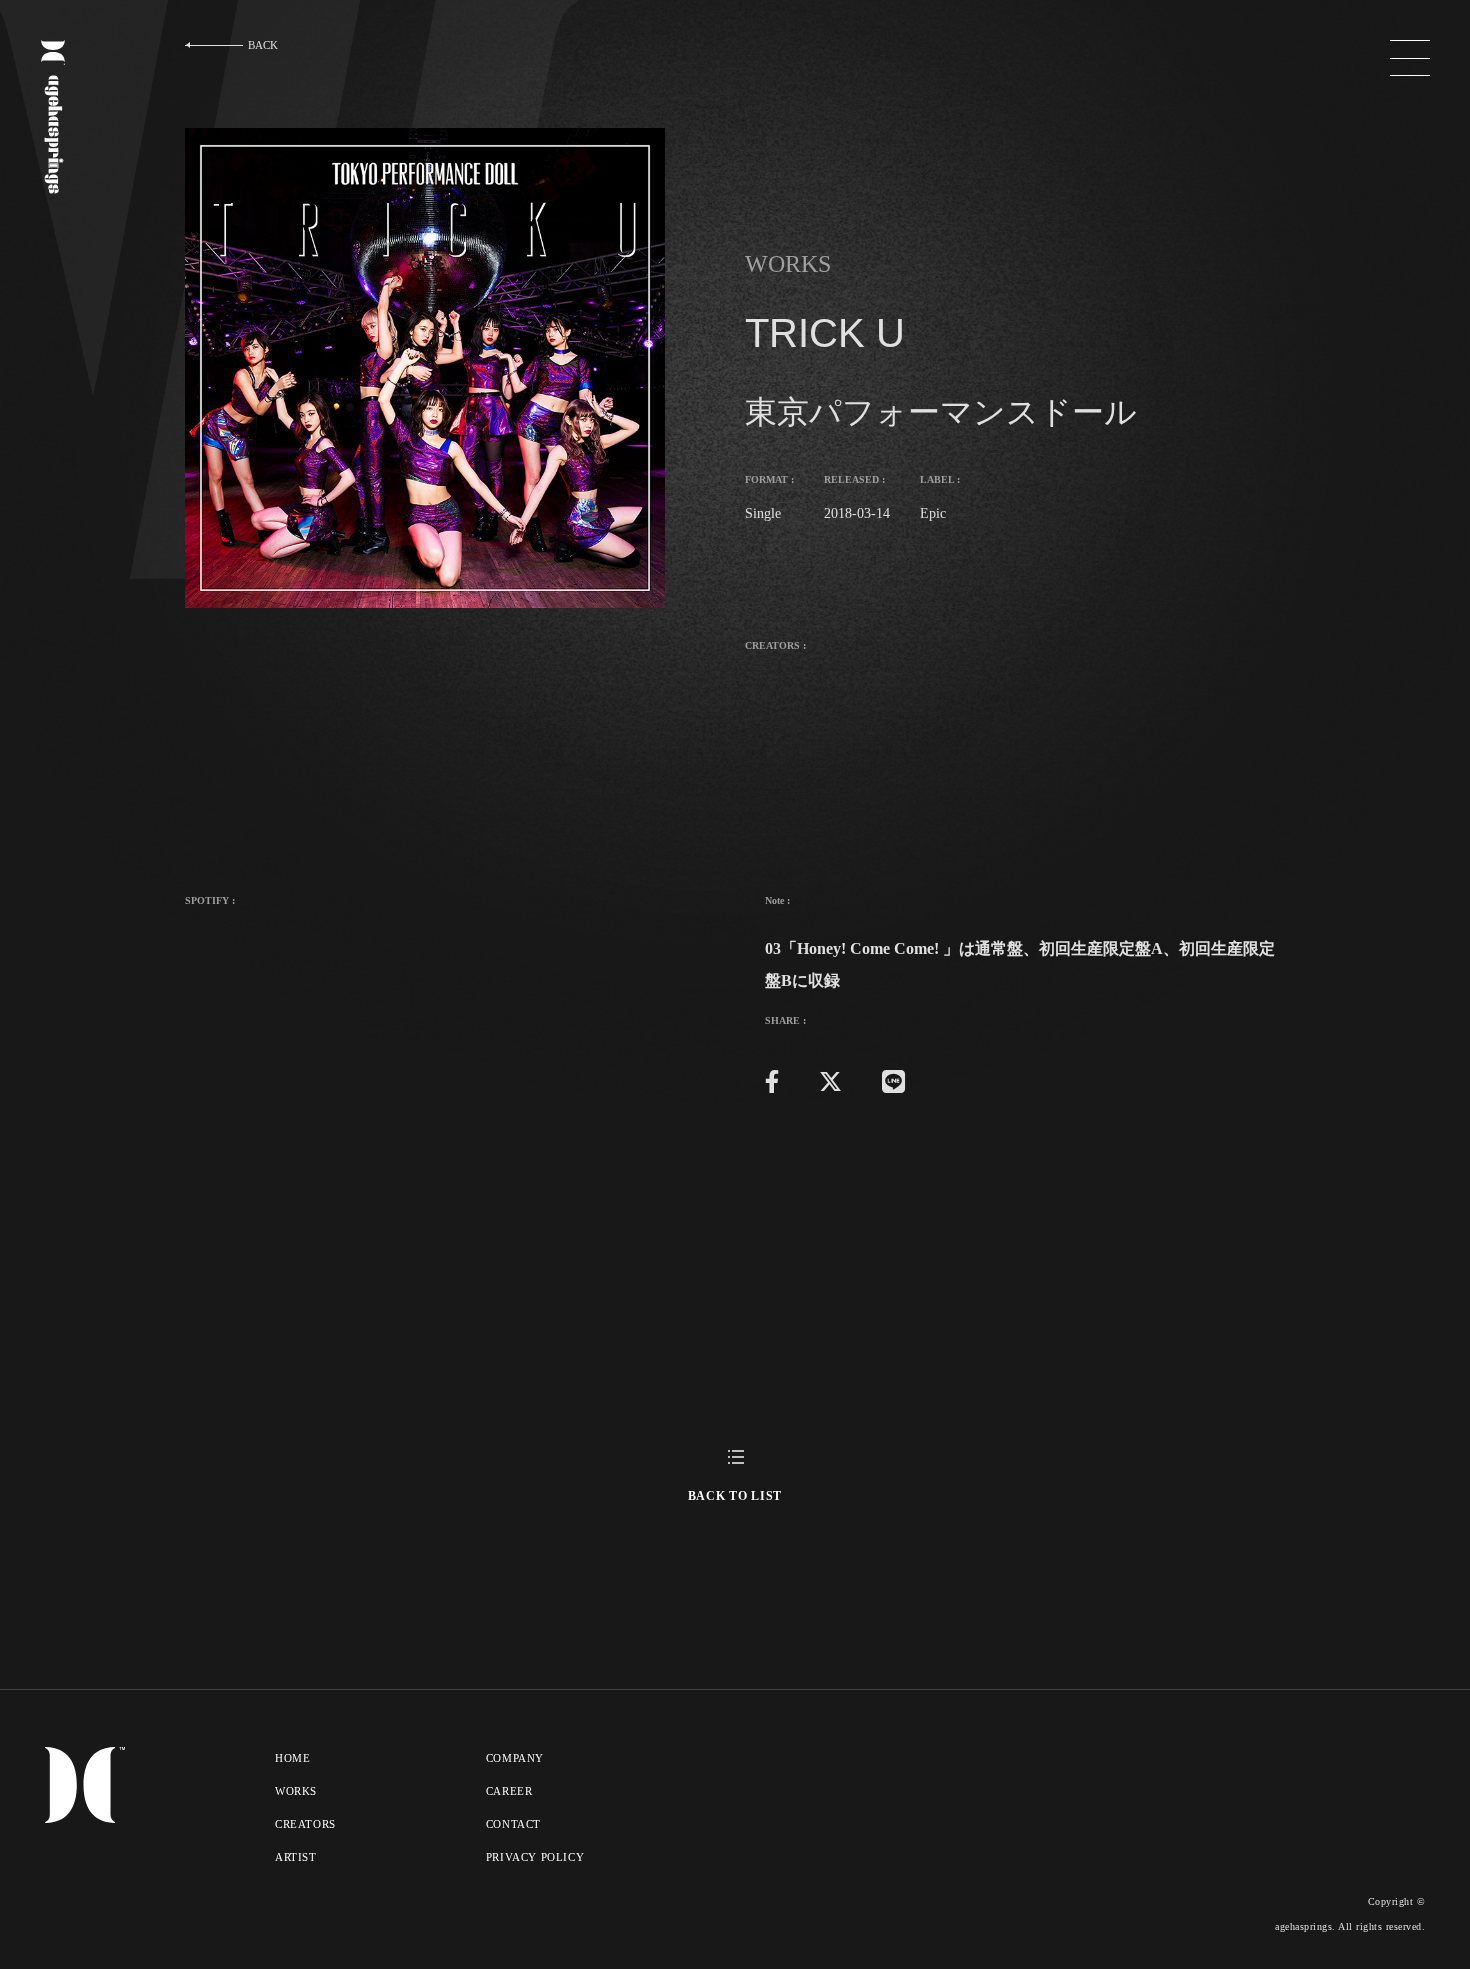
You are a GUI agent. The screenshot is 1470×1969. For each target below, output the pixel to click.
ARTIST (296, 1857)
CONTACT (513, 1824)
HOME (292, 1758)
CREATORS (305, 1824)
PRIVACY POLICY (535, 1857)
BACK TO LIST (735, 1496)
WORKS (296, 1791)
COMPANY (515, 1758)
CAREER (509, 1791)
